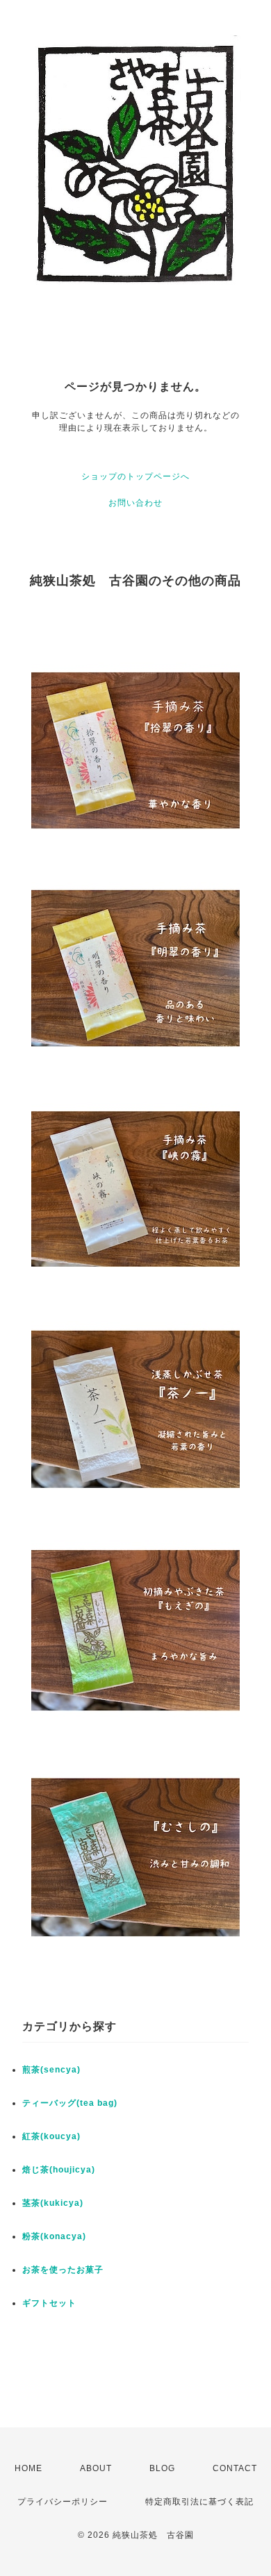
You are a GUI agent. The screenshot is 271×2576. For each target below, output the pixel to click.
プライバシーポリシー (63, 2502)
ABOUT (96, 2468)
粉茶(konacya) (54, 2236)
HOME (28, 2468)
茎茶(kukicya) (53, 2203)
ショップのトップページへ (135, 476)
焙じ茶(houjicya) (59, 2170)
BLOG (162, 2468)
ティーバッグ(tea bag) (70, 2103)
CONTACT (235, 2468)
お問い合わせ (135, 503)
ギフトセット (49, 2303)
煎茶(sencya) (51, 2070)
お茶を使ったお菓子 (63, 2270)
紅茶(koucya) (51, 2136)
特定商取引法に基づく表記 (199, 2502)
